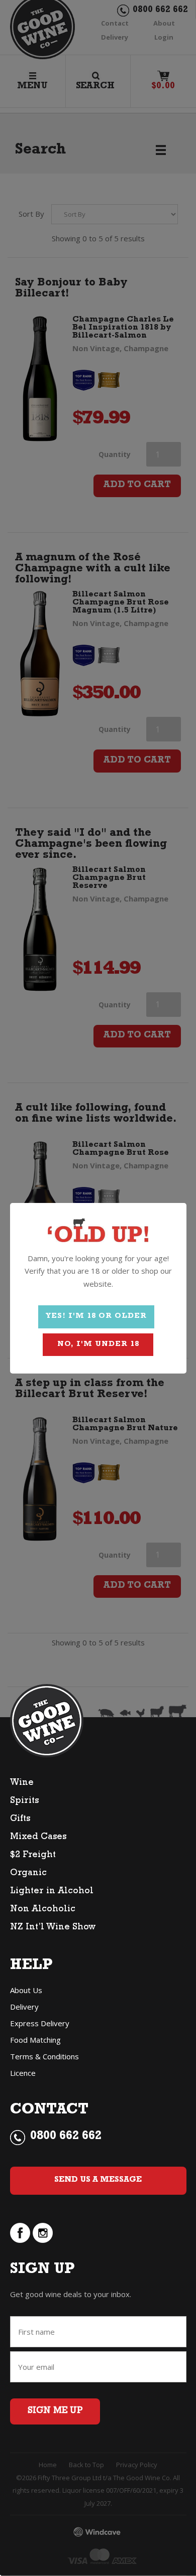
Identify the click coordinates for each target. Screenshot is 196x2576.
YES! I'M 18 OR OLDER (96, 1317)
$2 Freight (33, 1856)
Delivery (24, 2007)
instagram (43, 2233)
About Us (26, 1990)
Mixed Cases (38, 1838)
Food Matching (35, 2040)
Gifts (20, 1820)
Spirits (24, 1801)
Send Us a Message (98, 2180)
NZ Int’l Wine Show (53, 1928)
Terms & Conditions (44, 2056)
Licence (23, 2073)
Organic (28, 1874)
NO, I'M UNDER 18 (98, 1345)
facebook (20, 2233)
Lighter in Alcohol (52, 1892)
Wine (22, 1783)
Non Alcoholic (43, 1910)
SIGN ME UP (55, 2411)
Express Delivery (40, 2023)
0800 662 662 (66, 2137)
